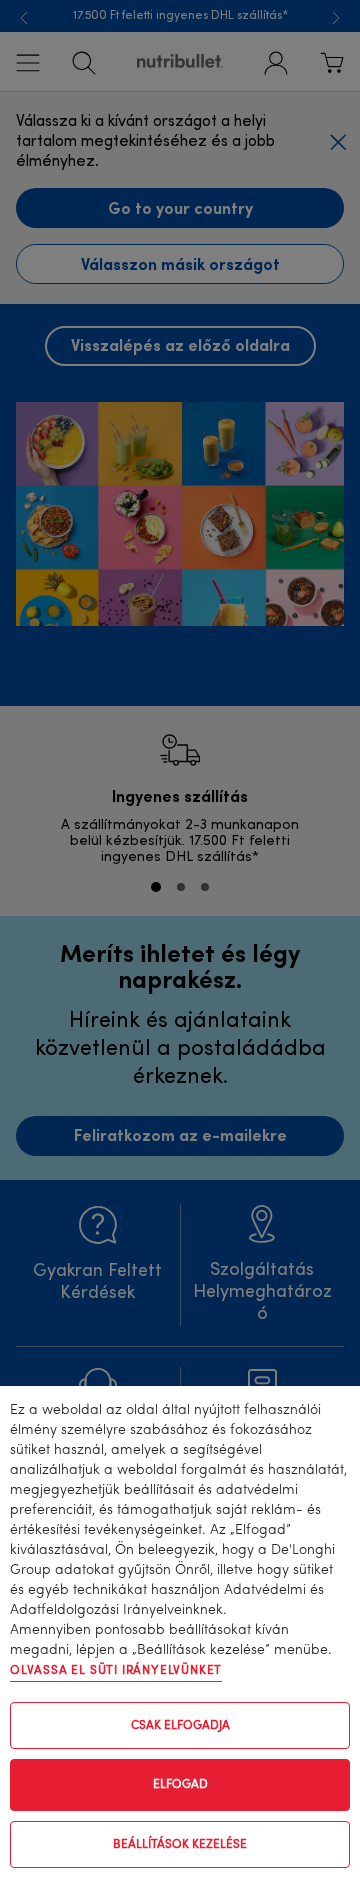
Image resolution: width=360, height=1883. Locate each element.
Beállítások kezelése (180, 1845)
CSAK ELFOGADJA (180, 1726)
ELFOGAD (180, 1785)
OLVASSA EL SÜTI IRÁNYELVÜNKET (116, 1671)
